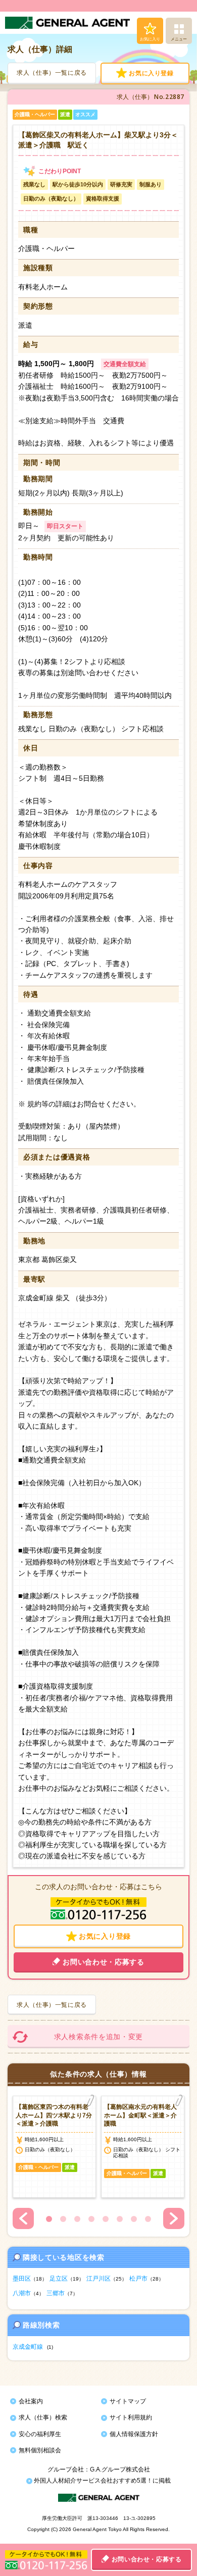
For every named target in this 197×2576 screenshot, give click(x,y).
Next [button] (174, 2218)
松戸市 (138, 2279)
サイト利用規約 (131, 2417)
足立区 (59, 2279)
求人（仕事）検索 (43, 2417)
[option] (54, 2147)
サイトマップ (128, 2401)
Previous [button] (23, 2218)
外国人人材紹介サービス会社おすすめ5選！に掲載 (102, 2481)
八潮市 (22, 2293)
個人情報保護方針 (134, 2434)
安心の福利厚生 (40, 2434)
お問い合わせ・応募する (147, 2559)
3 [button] (77, 2219)
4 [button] (91, 2219)
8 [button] (148, 2219)
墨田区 (22, 2279)
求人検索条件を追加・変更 (98, 2037)
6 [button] (120, 2219)
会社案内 (31, 2401)
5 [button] (106, 2219)
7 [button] (134, 2219)
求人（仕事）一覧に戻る (52, 73)
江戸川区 (98, 2279)
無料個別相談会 (40, 2450)
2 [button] (63, 2219)
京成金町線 (28, 2347)
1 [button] (49, 2219)
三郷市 (56, 2293)
